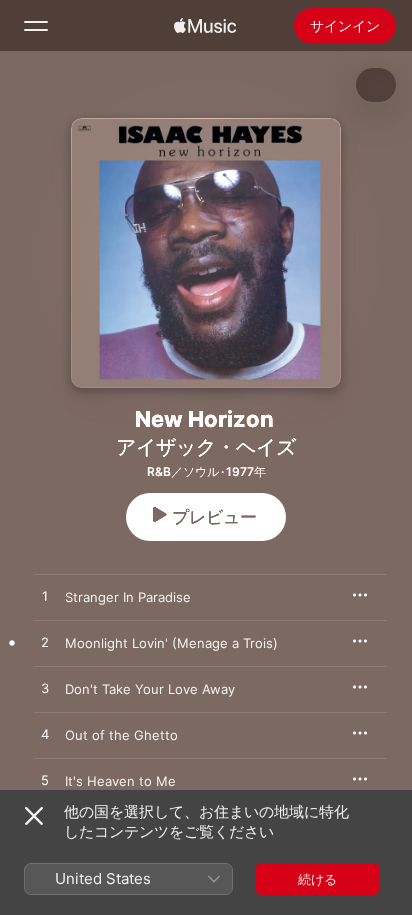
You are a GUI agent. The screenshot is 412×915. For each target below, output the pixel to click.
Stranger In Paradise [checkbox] (128, 597)
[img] (205, 26)
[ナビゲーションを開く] (36, 26)
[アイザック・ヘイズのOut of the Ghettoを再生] (45, 735)
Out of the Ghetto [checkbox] (121, 735)
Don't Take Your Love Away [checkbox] (150, 689)
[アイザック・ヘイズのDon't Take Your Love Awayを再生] (45, 689)
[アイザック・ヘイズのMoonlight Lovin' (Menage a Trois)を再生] (45, 643)
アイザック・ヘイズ (206, 447)
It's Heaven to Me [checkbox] (120, 781)
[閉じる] (34, 816)
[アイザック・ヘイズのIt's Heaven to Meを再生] (45, 781)
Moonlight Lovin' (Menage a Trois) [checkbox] (171, 643)
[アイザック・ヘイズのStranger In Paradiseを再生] (45, 597)
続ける (317, 879)
